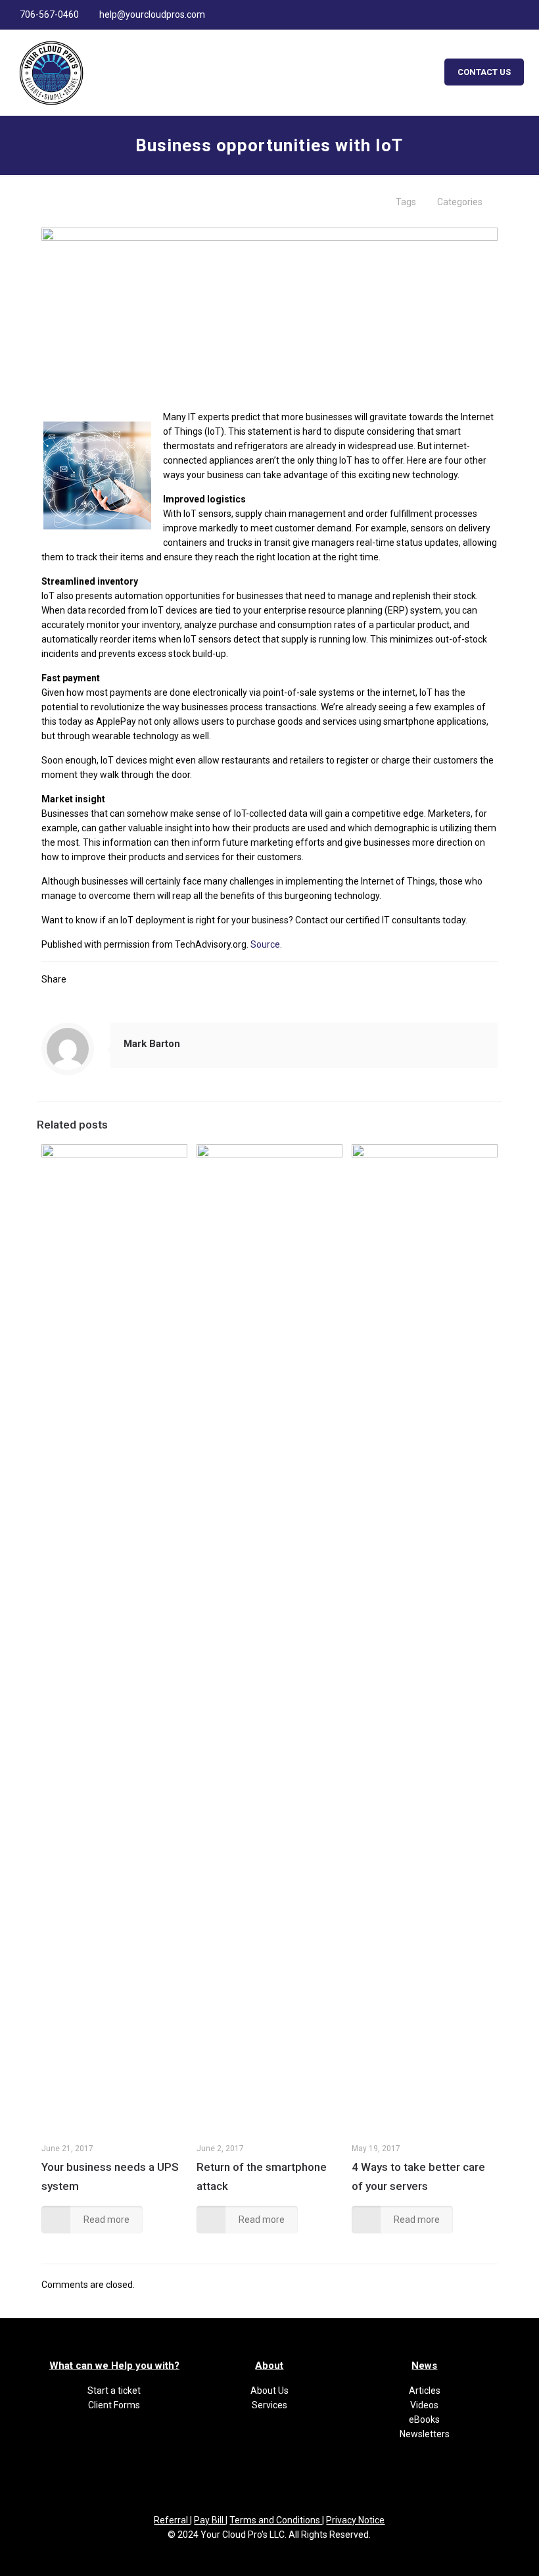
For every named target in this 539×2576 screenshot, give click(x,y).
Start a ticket (114, 2391)
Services (269, 2405)
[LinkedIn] (509, 14)
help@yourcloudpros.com (152, 14)
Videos (424, 2405)
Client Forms (114, 2405)
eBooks (424, 2419)
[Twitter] (491, 14)
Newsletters (425, 2434)
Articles (425, 2391)
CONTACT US (484, 72)
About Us (269, 2391)
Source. (266, 944)
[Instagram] (527, 14)
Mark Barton (152, 1044)
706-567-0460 (49, 14)
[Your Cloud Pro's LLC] (51, 72)
